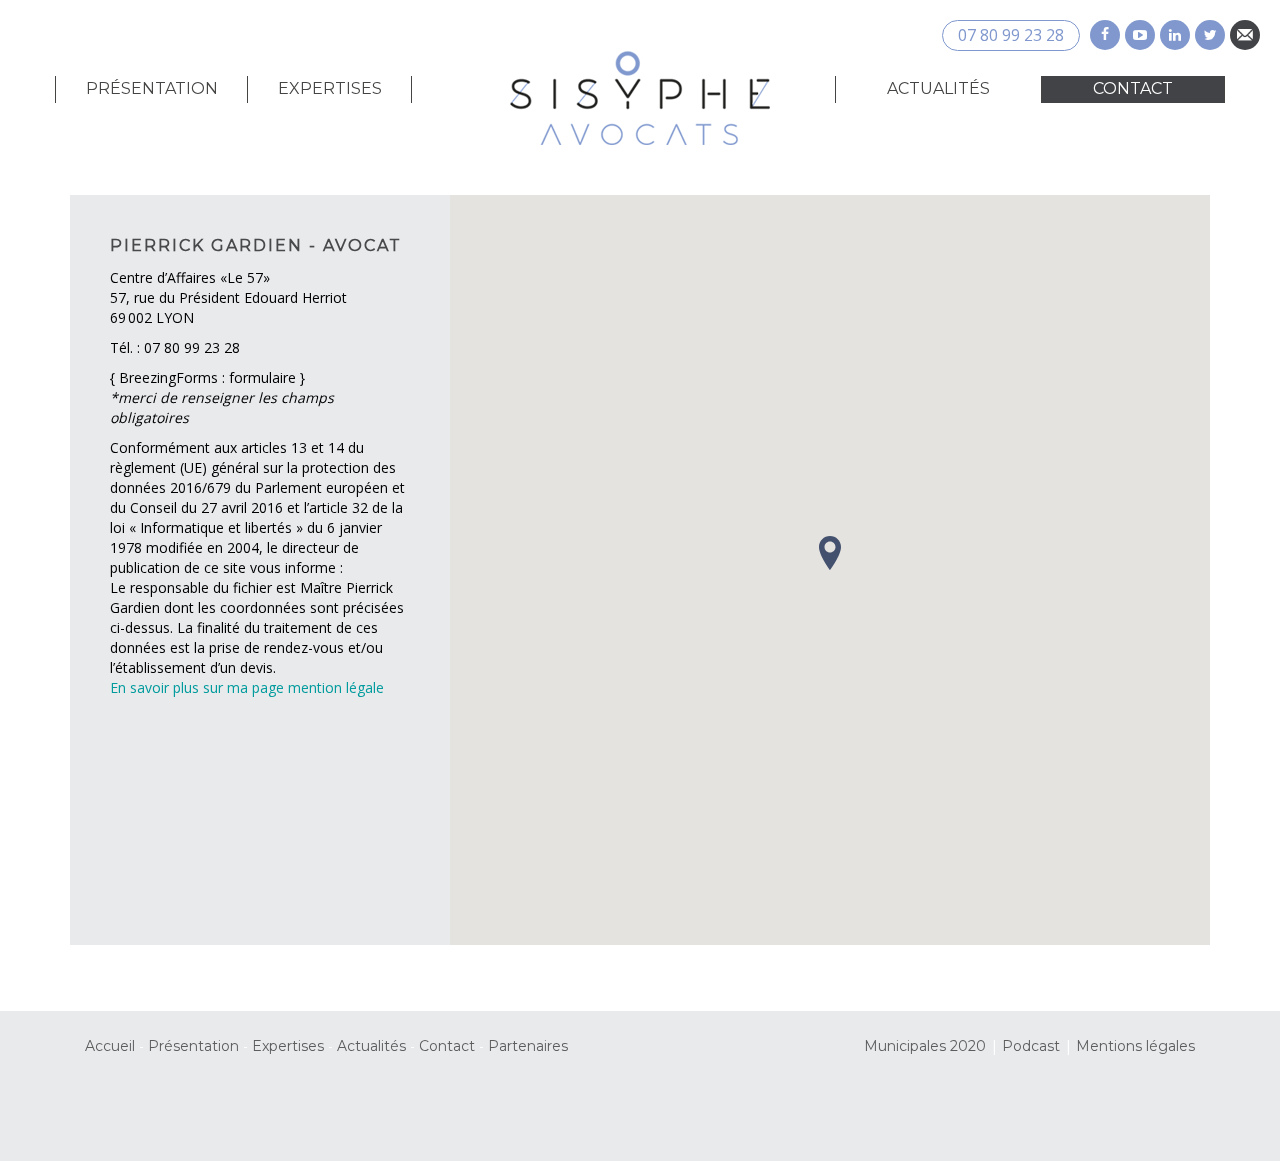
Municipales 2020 (925, 1046)
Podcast (1031, 1046)
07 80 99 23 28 (1011, 35)
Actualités (938, 88)
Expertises (330, 88)
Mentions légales (1135, 1046)
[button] (830, 553)
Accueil (110, 1046)
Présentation (152, 88)
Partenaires (528, 1046)
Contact (1133, 88)
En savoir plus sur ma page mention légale (247, 687)
